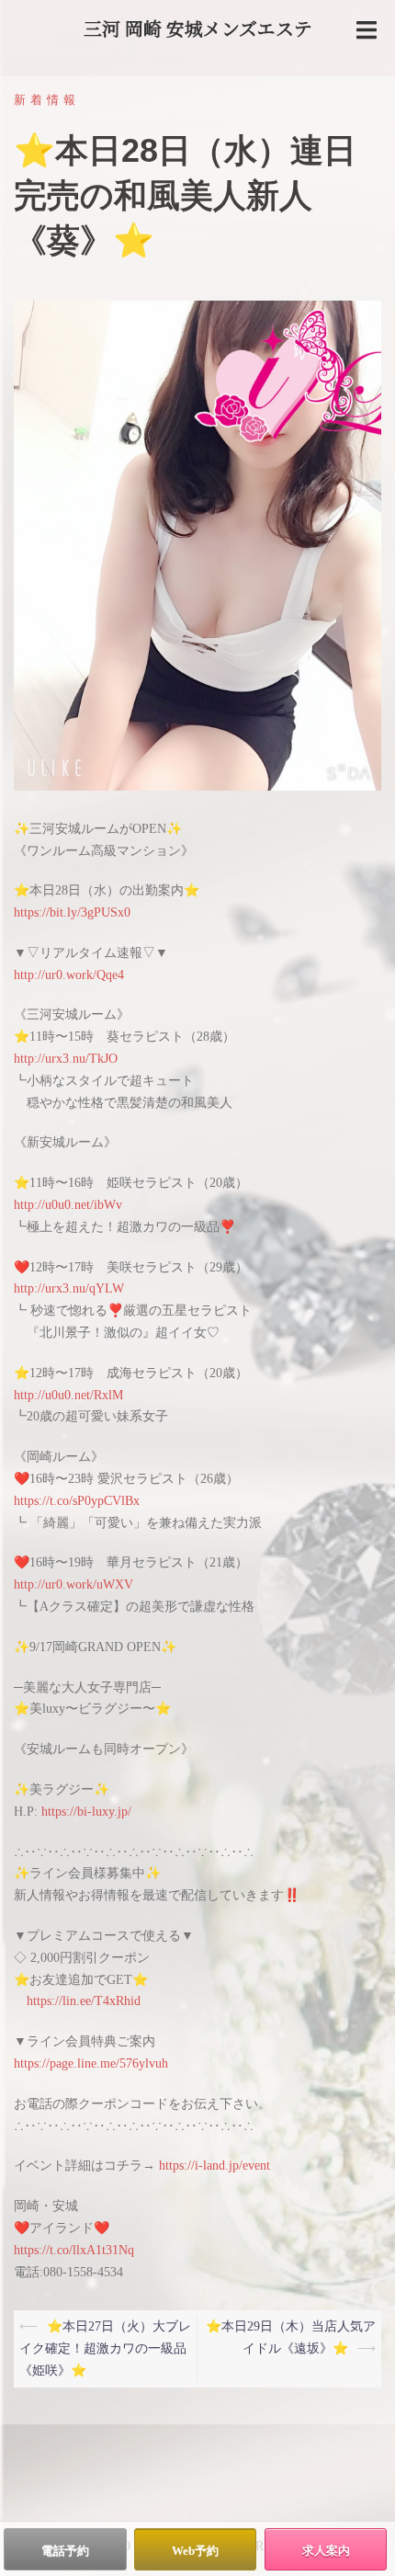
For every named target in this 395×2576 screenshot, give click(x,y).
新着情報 (47, 100)
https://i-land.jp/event (214, 2166)
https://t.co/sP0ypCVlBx (77, 1501)
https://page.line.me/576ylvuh (91, 2063)
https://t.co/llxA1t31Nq (74, 2250)
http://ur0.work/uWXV (73, 1584)
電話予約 (65, 2551)
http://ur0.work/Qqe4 (69, 975)
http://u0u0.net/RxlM (68, 1395)
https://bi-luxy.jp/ (86, 1812)
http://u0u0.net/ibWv (68, 1205)
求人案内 (326, 2551)
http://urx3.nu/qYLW (69, 1288)
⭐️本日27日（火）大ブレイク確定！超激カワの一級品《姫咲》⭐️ (105, 2348)
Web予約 (195, 2551)
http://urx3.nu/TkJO (66, 1059)
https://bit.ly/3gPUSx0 (72, 912)
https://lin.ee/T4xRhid (84, 2001)
